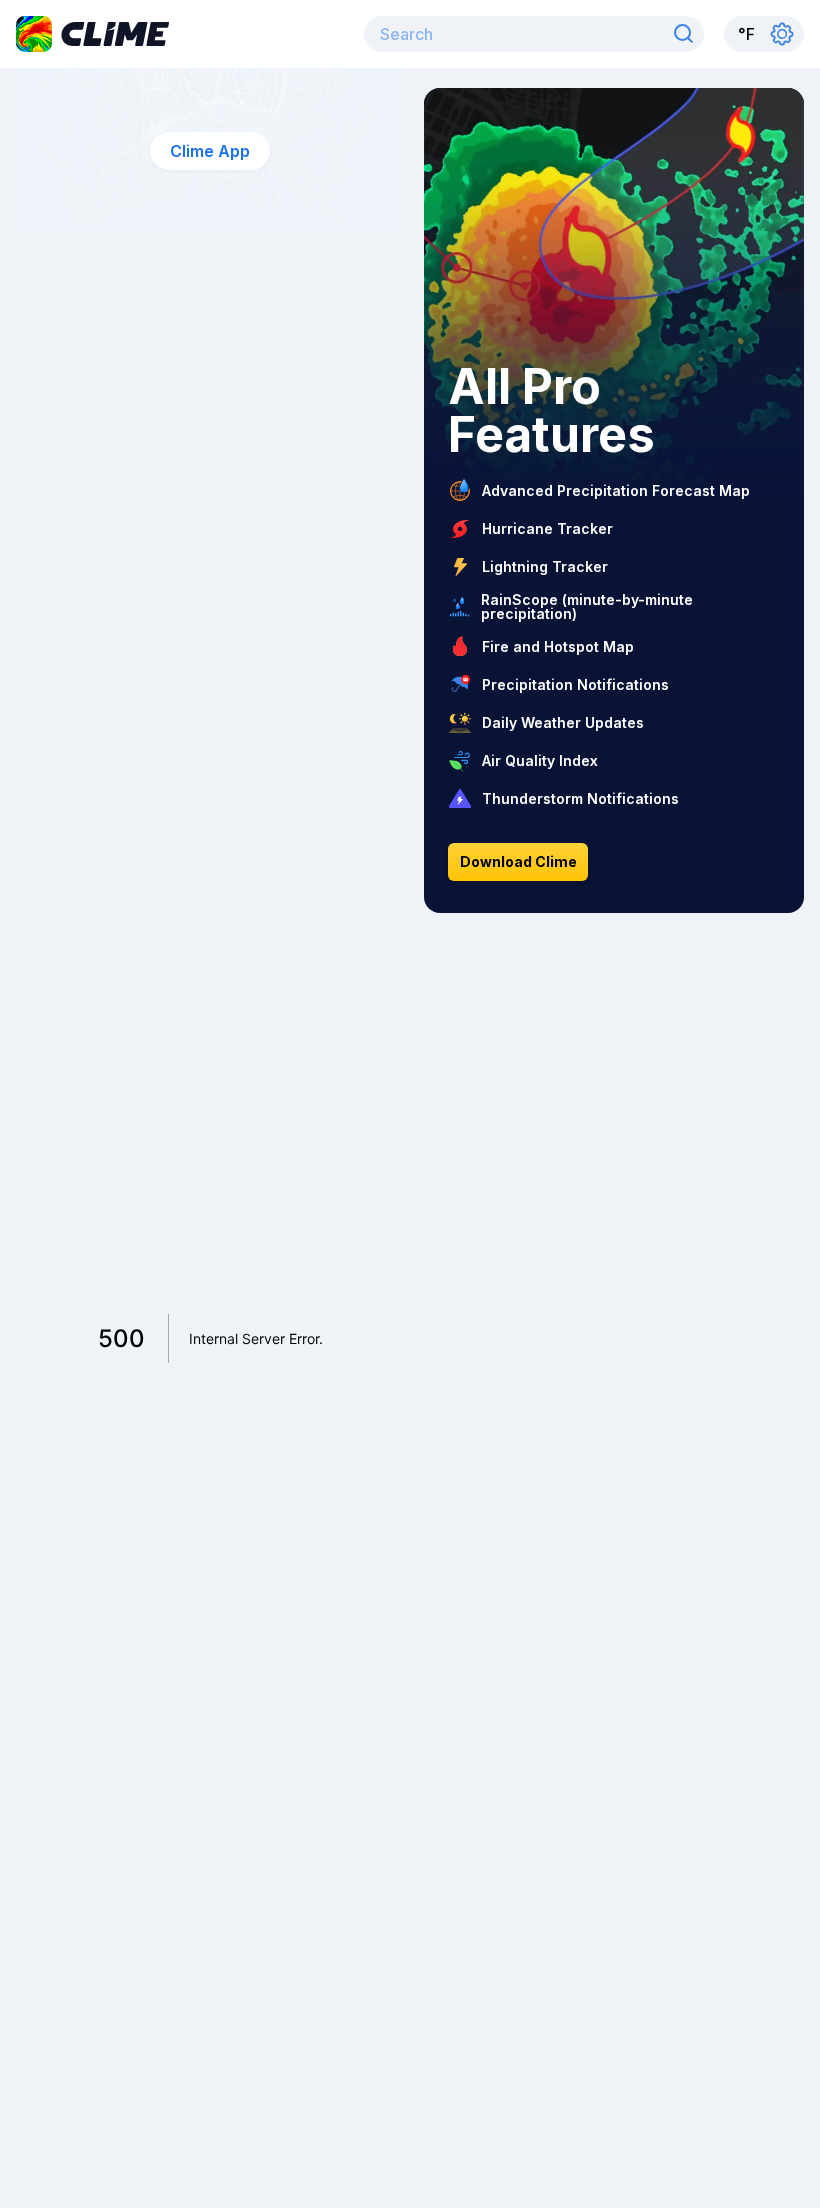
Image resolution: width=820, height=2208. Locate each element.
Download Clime (518, 861)
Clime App (210, 151)
